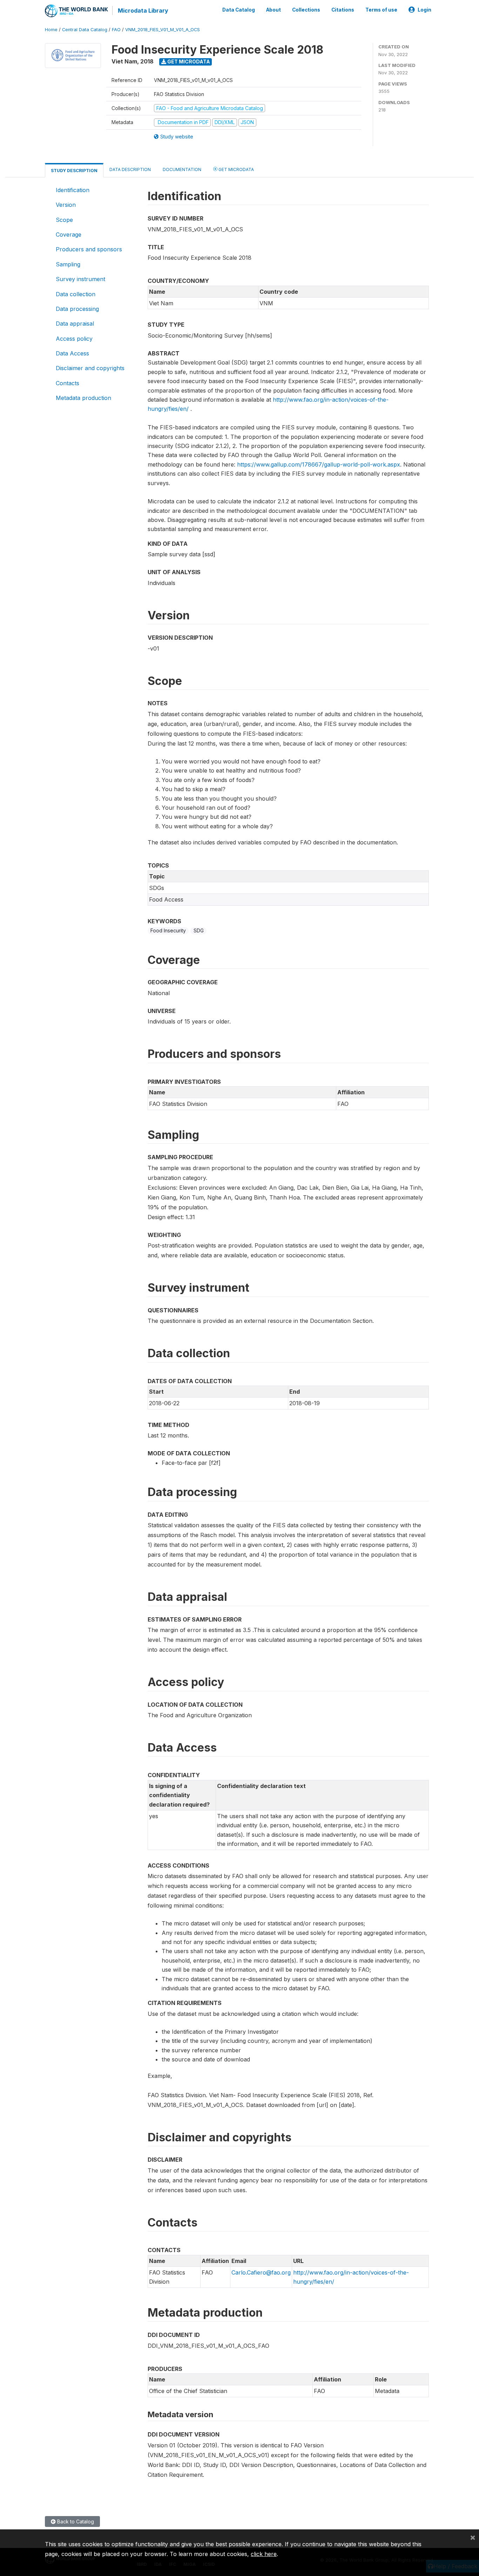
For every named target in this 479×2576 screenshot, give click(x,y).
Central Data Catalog (85, 30)
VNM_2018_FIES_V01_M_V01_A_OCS (163, 30)
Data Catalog (239, 10)
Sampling (68, 264)
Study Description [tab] (74, 171)
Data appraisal (75, 324)
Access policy (74, 339)
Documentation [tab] (182, 169)
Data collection (76, 294)
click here (264, 2554)
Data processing (77, 309)
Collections (306, 10)
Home (51, 30)
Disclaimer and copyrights (90, 368)
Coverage (69, 235)
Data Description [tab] (130, 169)
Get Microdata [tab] (236, 169)
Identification (73, 190)
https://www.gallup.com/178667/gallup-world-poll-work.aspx (319, 464)
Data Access (72, 353)
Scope (64, 220)
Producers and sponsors (89, 249)
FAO (116, 30)
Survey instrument (80, 279)
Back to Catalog (75, 2521)
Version (66, 205)
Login (424, 10)
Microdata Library (143, 11)
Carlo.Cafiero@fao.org (261, 2272)
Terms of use (381, 10)
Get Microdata (188, 62)
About (274, 10)
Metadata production (83, 398)
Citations (343, 10)
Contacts (68, 383)
